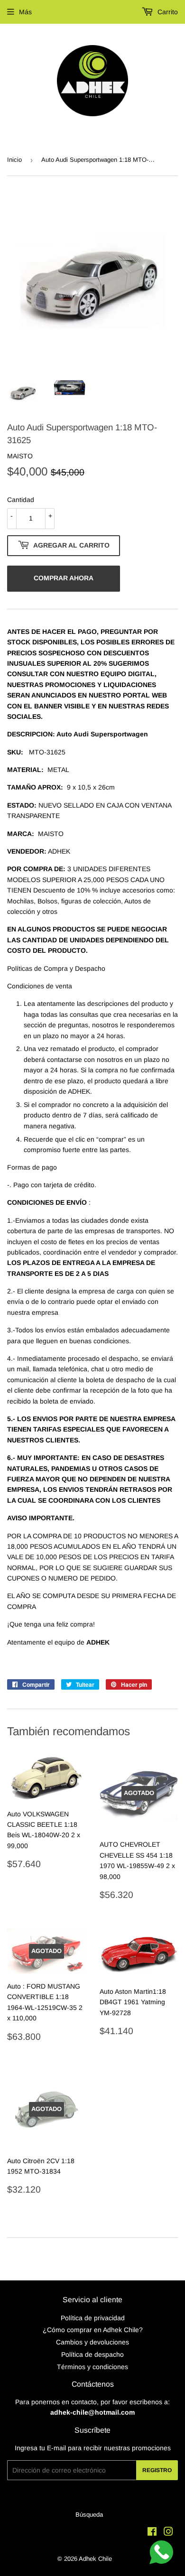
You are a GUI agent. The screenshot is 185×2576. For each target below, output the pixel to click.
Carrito (167, 12)
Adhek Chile (95, 2559)
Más (25, 12)
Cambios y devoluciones (92, 2342)
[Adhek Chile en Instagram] (168, 2533)
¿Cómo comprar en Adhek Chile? (93, 2330)
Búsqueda (89, 2515)
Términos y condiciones (92, 2367)
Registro (157, 2470)
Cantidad (21, 500)
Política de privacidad (93, 2318)
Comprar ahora (64, 578)
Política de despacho (92, 2354)
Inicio (14, 160)
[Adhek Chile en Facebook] (152, 2533)
